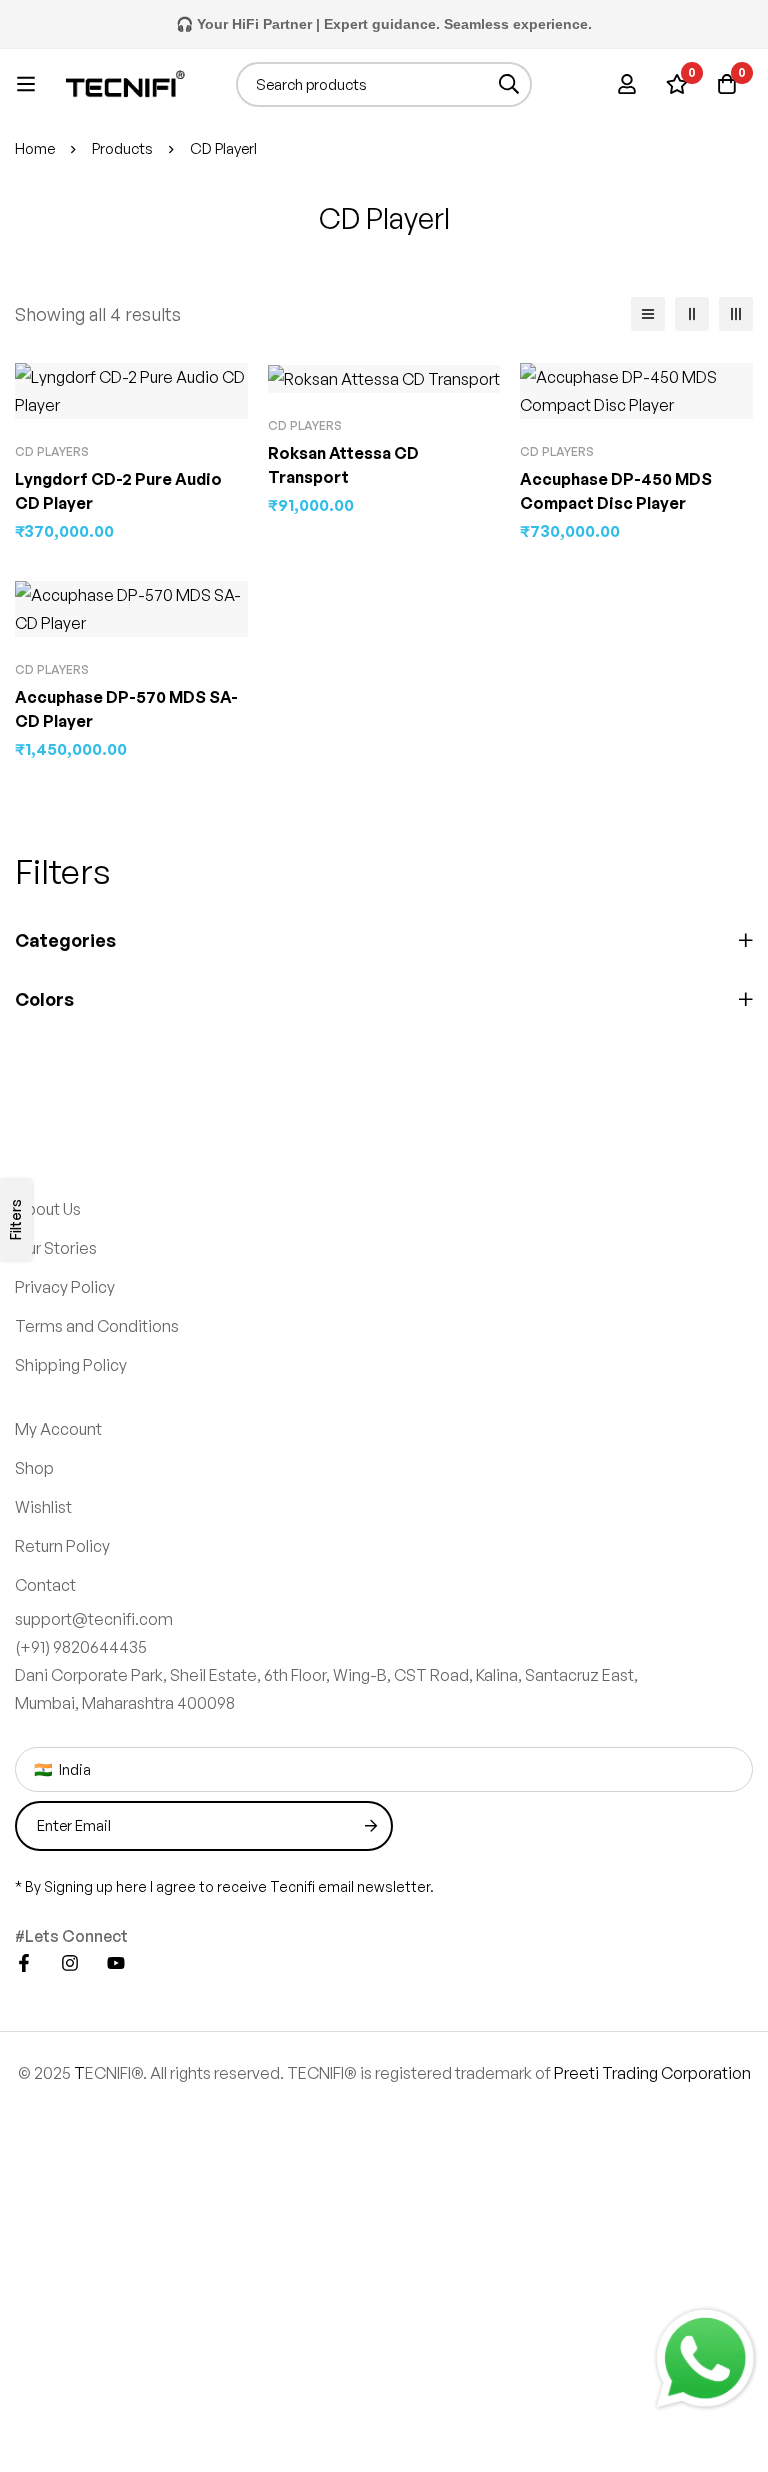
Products (122, 148)
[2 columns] (692, 314)
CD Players (52, 451)
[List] (648, 314)
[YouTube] (116, 1963)
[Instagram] (70, 1963)
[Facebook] (24, 1963)
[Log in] (627, 84)
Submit (370, 1826)
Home (35, 148)
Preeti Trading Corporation (652, 2073)
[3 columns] (736, 314)
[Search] (509, 84)
